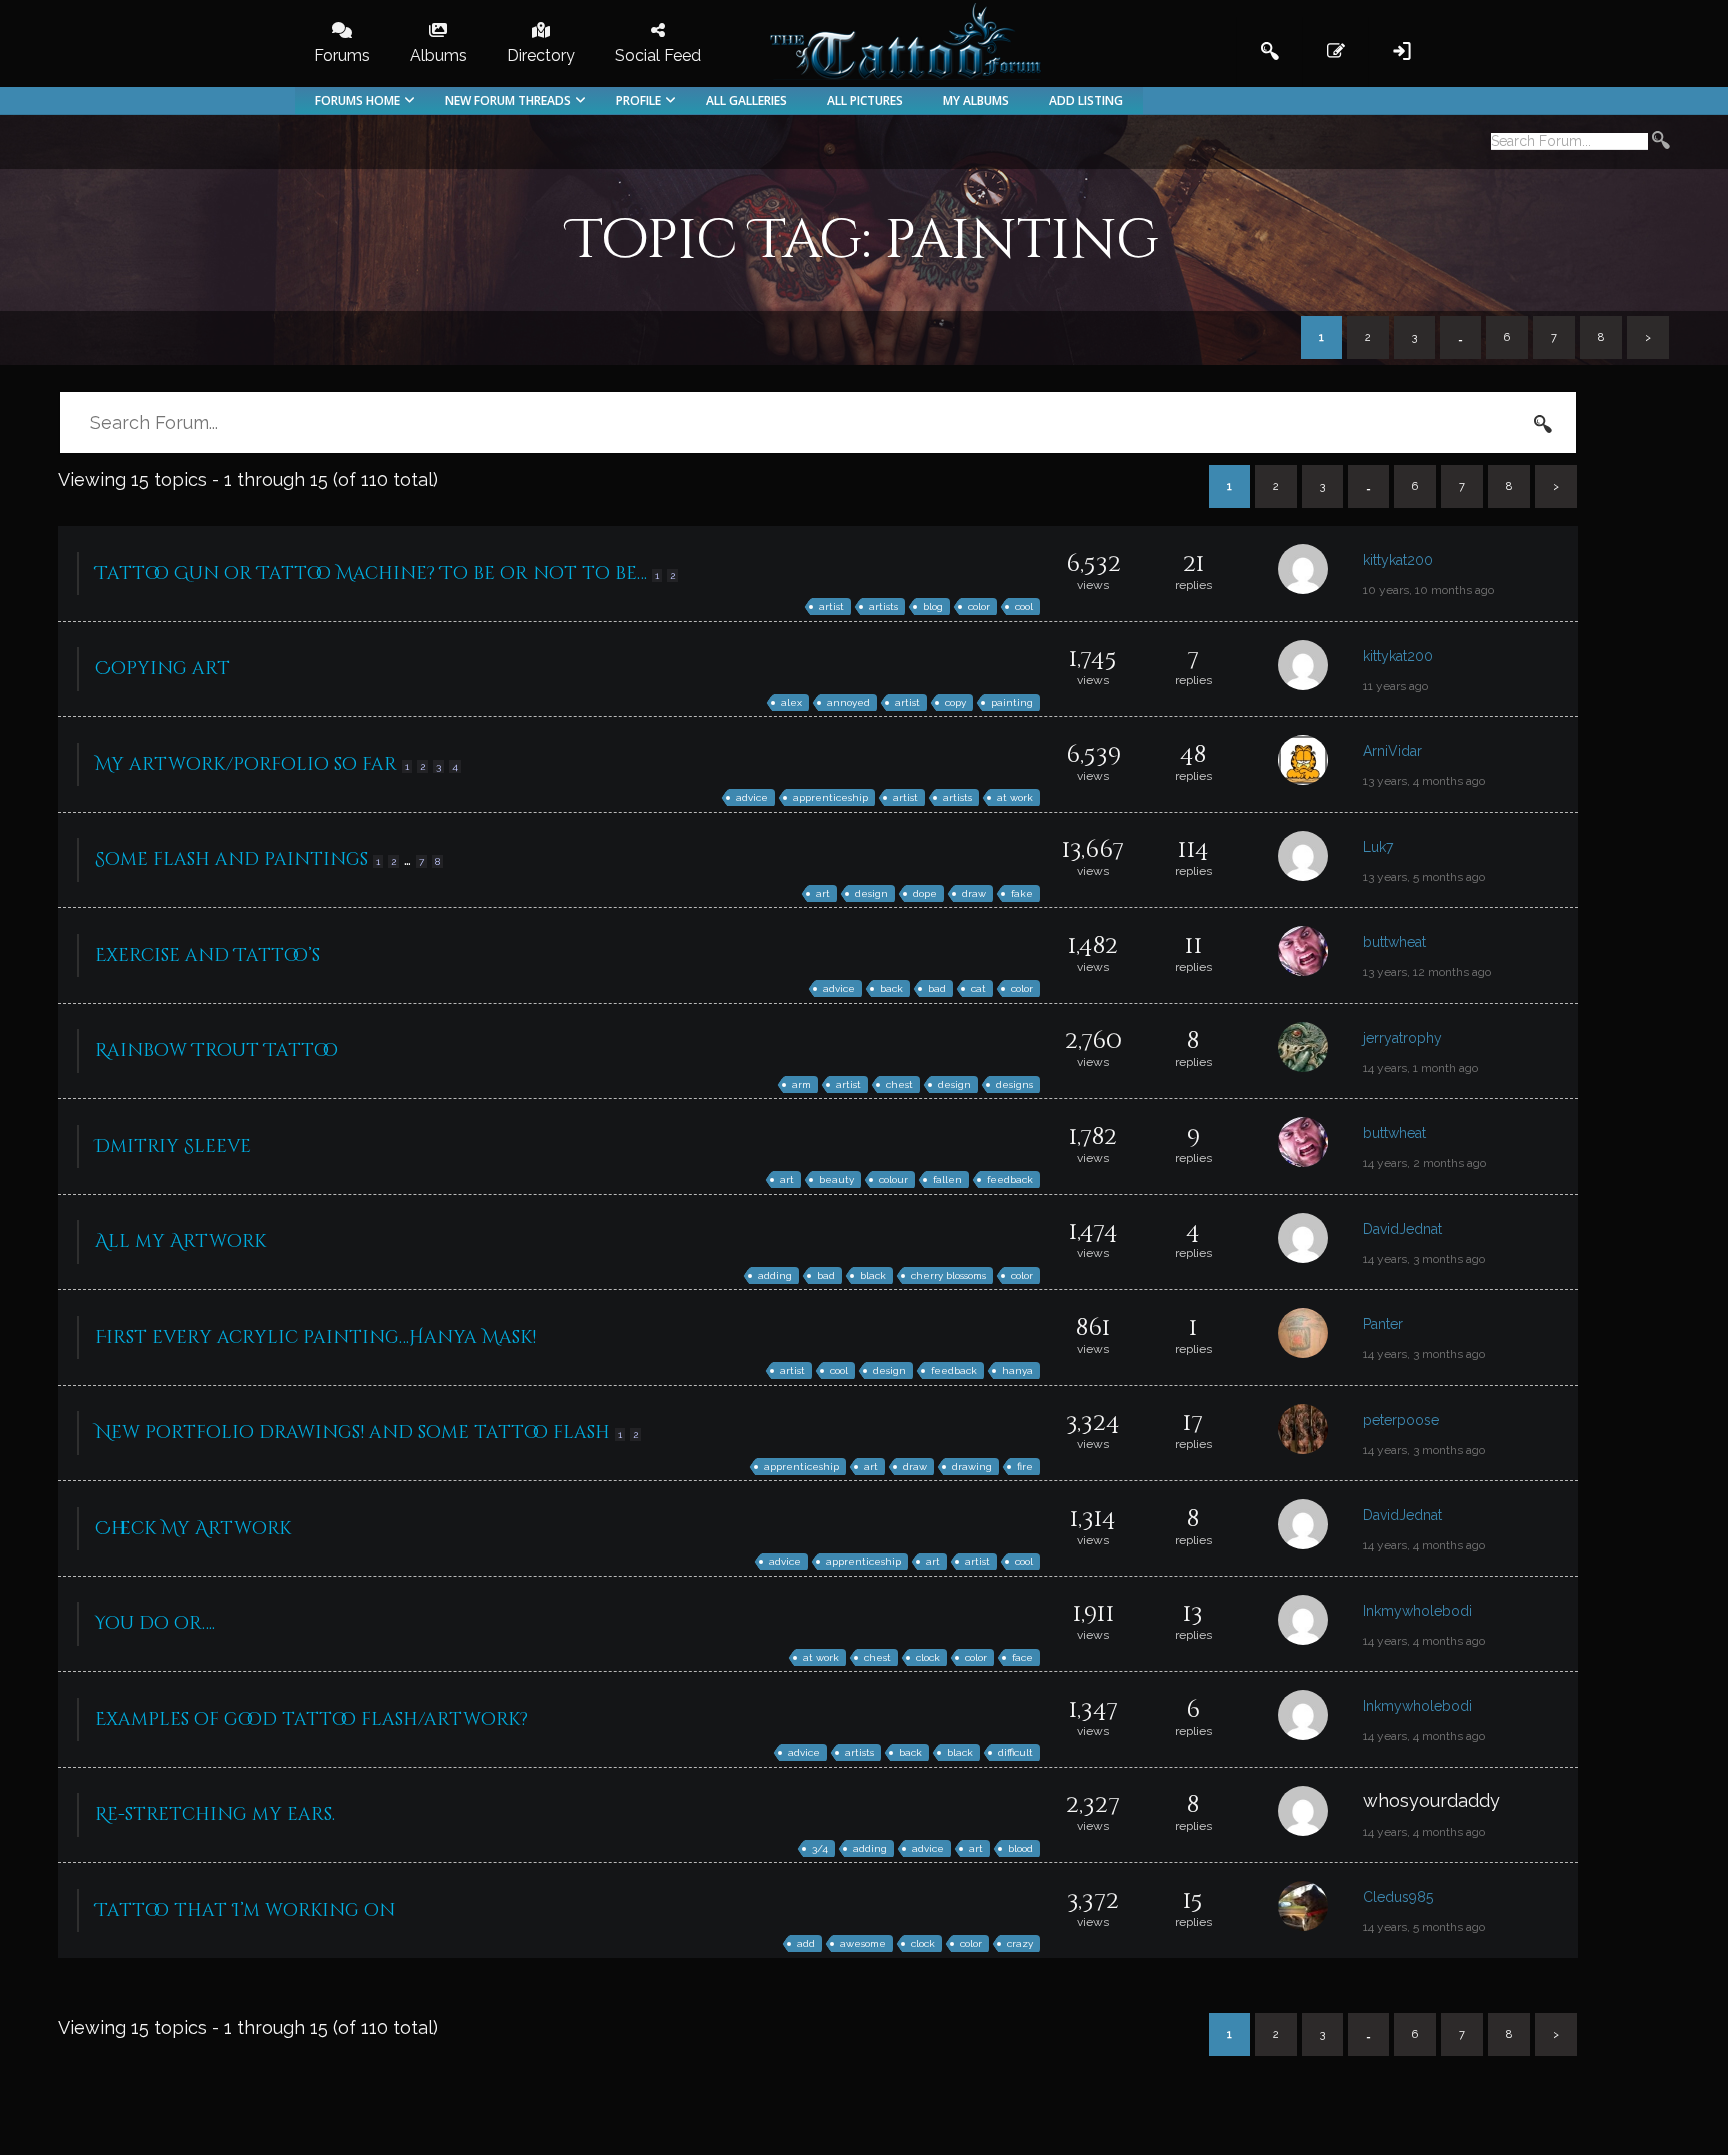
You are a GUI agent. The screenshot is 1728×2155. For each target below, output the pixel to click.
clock (928, 1657)
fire (1025, 1466)
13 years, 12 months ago (1427, 972)
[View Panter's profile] (1320, 1337)
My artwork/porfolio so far (246, 764)
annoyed (848, 702)
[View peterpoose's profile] (1320, 1433)
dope (925, 893)
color (979, 606)
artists (883, 606)
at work (1015, 797)
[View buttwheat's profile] (1320, 955)
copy (955, 702)
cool (1024, 606)
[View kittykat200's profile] (1320, 573)
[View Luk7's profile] (1320, 860)
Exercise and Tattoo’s (207, 955)
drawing (972, 1466)
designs (1014, 1084)
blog (933, 606)
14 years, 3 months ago (1424, 1259)
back (891, 988)
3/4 (820, 1848)
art (823, 893)
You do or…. (155, 1623)
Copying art (162, 668)
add (806, 1943)
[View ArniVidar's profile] (1320, 764)
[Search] (1661, 142)
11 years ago (1395, 686)
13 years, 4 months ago (1424, 781)
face (1022, 1657)
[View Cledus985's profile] (1320, 1910)
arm (801, 1084)
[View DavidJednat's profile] (1320, 1242)
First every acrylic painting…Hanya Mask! (315, 1337)
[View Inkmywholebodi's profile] (1320, 1624)
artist (831, 606)
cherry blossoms (948, 1275)
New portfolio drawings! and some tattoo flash (352, 1432)
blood (1020, 1848)
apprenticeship (830, 797)
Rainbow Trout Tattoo (216, 1050)
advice (752, 797)
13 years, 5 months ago (1424, 877)
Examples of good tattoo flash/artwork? (311, 1719)
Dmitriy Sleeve (173, 1146)
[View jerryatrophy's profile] (1320, 1051)
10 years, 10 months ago (1428, 590)
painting (1012, 702)
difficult (1015, 1752)
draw (974, 893)
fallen (947, 1179)
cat (978, 988)
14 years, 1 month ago (1420, 1068)
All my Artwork (180, 1241)
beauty (836, 1179)
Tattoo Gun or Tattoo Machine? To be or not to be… (371, 573)
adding (775, 1275)
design (871, 893)
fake (1022, 893)
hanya (1017, 1370)
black (873, 1275)
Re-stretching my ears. (215, 1814)
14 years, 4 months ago (1424, 1545)
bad (937, 988)
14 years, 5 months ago (1424, 1927)
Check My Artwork (193, 1528)
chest (899, 1084)
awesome (863, 1943)
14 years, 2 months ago (1424, 1163)
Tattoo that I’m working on (245, 1910)
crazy (1020, 1943)
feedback (1010, 1179)
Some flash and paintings (231, 859)
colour (893, 1179)
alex (791, 702)
